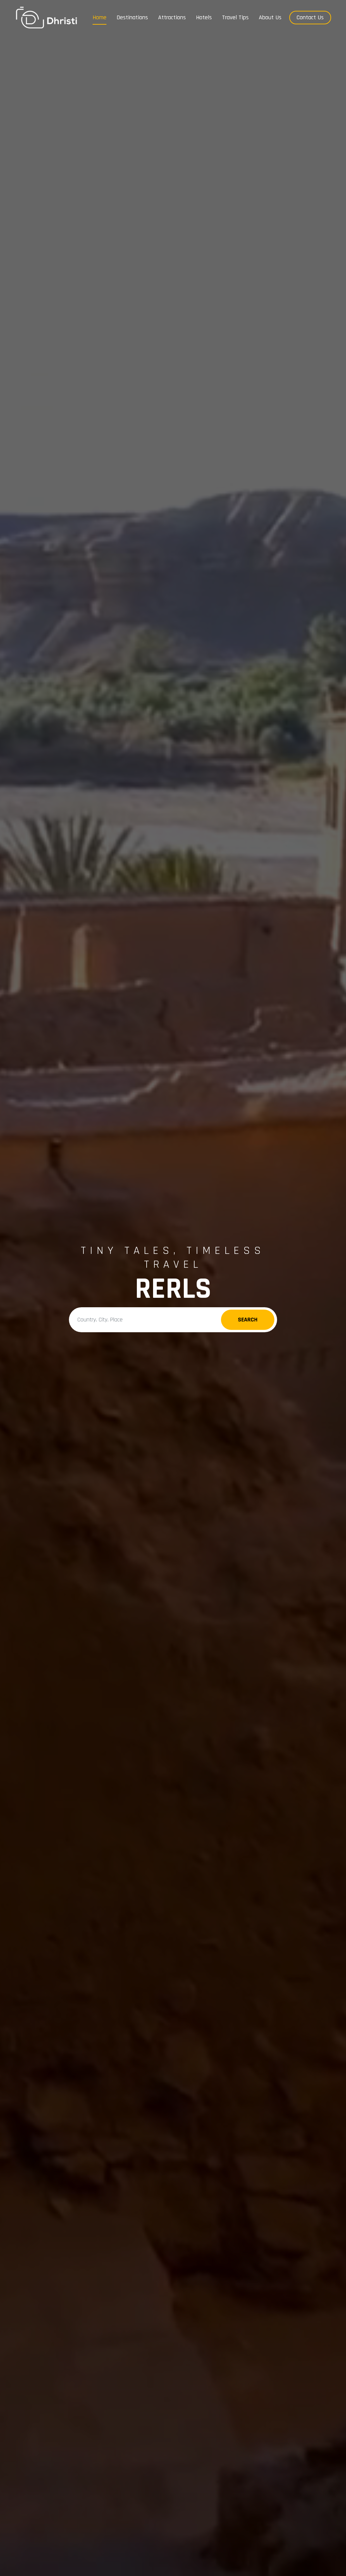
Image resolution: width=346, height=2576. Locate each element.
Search (248, 1320)
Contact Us (310, 17)
